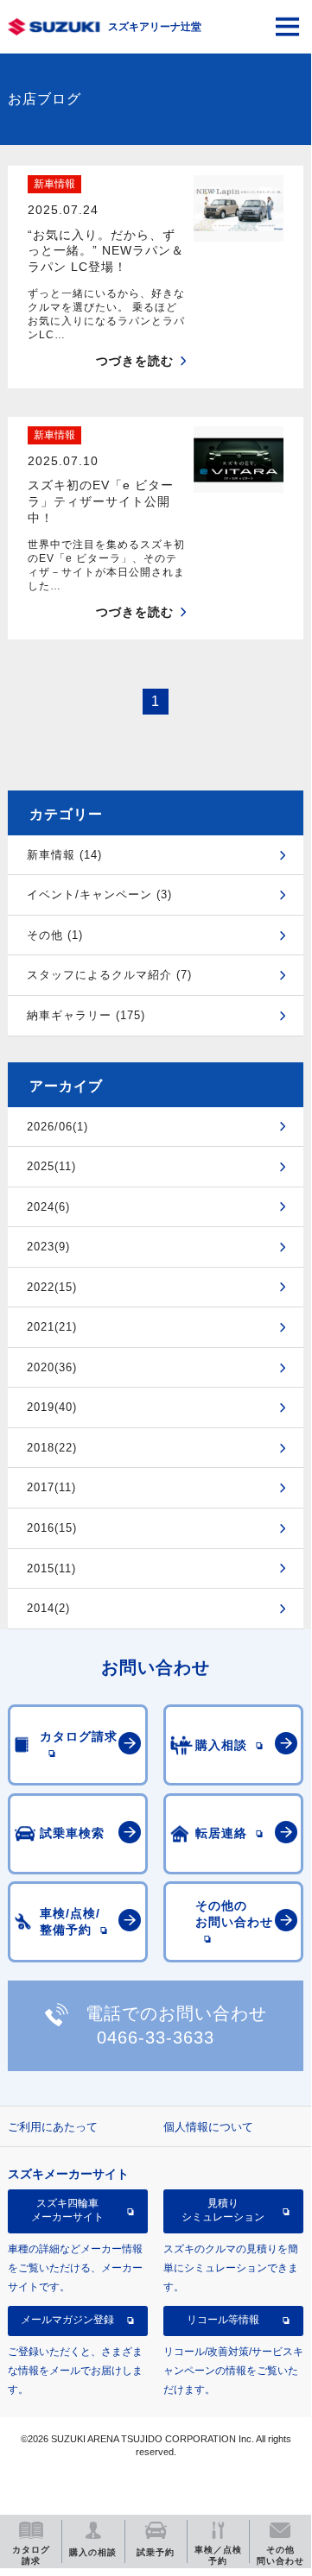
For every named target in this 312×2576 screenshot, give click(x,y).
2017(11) (51, 1487)
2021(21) (52, 1327)
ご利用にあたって (53, 2127)
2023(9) (48, 1247)
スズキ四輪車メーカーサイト (67, 2210)
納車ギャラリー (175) (86, 1015)
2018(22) (52, 1448)
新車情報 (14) (64, 855)
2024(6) (48, 1207)
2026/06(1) (57, 1127)
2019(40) (52, 1407)
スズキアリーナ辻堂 (155, 27)
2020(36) (52, 1367)
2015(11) (51, 1568)
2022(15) (52, 1287)
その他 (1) (55, 935)
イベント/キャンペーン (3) (99, 894)
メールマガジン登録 (67, 2320)
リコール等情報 (223, 2320)
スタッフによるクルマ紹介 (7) (109, 975)
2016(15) (52, 1528)
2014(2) (48, 1608)
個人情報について (208, 2127)
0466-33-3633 (156, 2037)
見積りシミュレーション (223, 2210)
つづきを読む (135, 361)
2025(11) (51, 1166)
